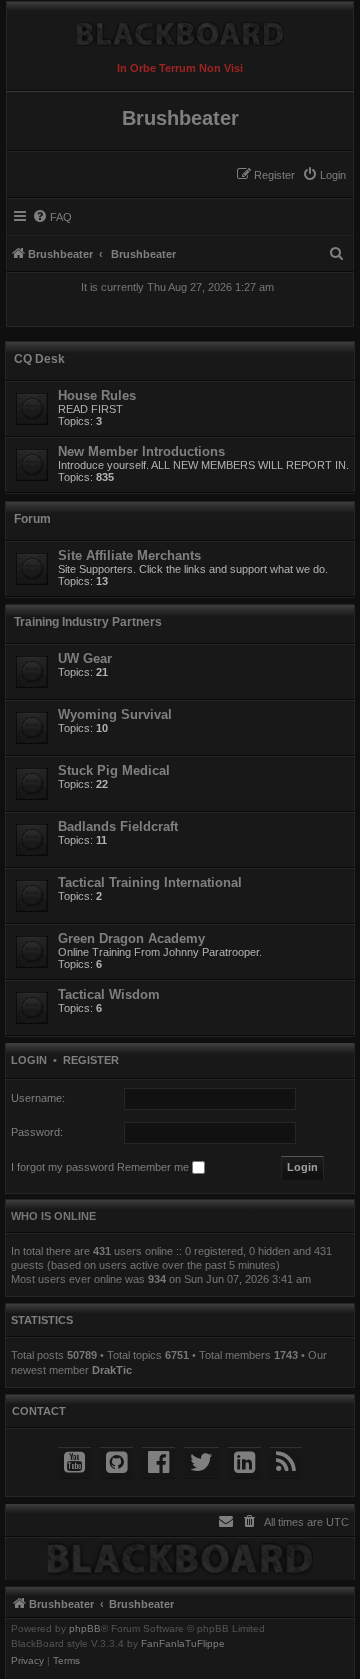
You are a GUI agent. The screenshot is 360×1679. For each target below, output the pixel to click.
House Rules (97, 395)
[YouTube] (74, 1462)
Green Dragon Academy (131, 938)
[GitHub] (116, 1462)
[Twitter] (201, 1462)
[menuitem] (324, 175)
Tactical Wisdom (109, 994)
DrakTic (112, 1370)
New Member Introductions (141, 451)
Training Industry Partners (88, 622)
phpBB (85, 1629)
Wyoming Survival (115, 714)
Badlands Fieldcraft (118, 826)
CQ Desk (39, 359)
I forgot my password (62, 1167)
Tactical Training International (150, 882)
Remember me (154, 1167)
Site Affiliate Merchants (129, 555)
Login (29, 1060)
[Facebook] (158, 1462)
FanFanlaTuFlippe (183, 1644)
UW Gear (85, 658)
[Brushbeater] (180, 29)
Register (91, 1060)
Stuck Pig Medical (114, 770)
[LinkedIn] (244, 1462)
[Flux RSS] (286, 1462)
